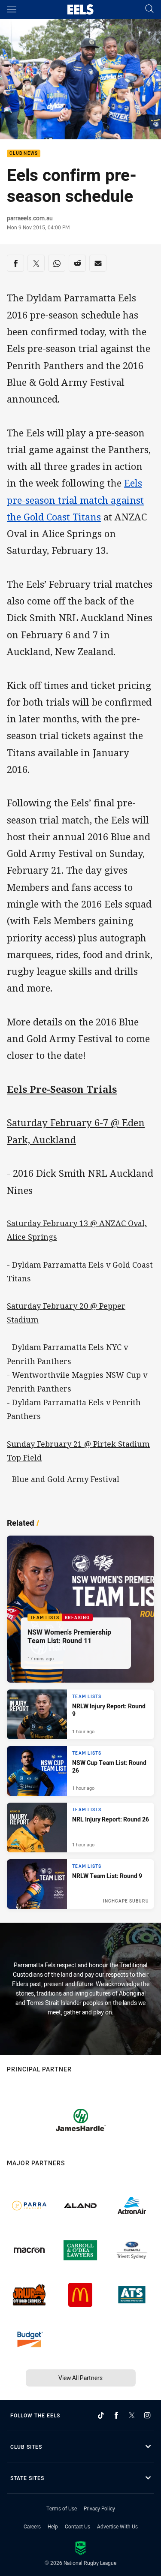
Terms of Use (62, 2508)
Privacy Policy (99, 2508)
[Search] (149, 9)
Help (53, 2526)
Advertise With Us (117, 2526)
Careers (32, 2526)
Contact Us (77, 2526)
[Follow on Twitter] (132, 2415)
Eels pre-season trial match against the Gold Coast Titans (75, 500)
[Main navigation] (12, 9)
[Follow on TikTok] (101, 2415)
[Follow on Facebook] (116, 2415)
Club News (24, 154)
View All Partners (80, 2378)
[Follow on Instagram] (147, 2415)
